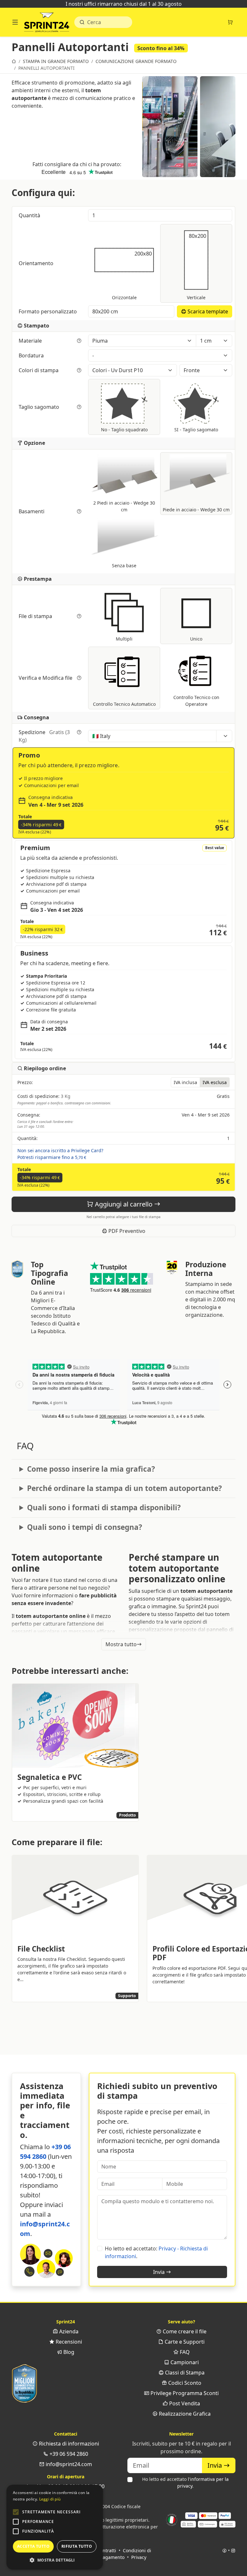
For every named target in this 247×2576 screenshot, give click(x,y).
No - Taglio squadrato (124, 430)
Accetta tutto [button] (33, 2546)
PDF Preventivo (126, 1231)
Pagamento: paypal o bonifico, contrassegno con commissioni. (64, 1103)
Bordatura (32, 355)
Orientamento (37, 263)
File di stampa (36, 616)
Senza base (124, 565)
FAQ (184, 2352)
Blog (68, 2352)
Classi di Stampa (184, 2373)
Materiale (31, 341)
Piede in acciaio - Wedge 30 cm (196, 510)
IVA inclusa (185, 1082)
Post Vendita (184, 2403)
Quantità (30, 215)
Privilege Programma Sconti (184, 2393)
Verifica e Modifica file (46, 678)
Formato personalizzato (48, 311)
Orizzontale (132, 275)
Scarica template (207, 311)
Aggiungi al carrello (124, 1204)
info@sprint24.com (68, 2464)
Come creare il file (184, 2331)
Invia (160, 2272)
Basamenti (32, 511)
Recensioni (68, 2342)
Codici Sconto (184, 2383)
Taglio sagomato (40, 407)
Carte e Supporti (184, 2342)
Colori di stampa (39, 370)
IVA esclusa (215, 1082)
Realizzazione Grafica (184, 2414)
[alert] (55, 2527)
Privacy (139, 2557)
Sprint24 (47, 24)
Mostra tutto (121, 1644)
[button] (16, 2512)
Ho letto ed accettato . (185, 2482)
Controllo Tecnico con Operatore (196, 701)
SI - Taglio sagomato (196, 430)
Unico (196, 639)
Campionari (184, 2362)
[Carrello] (230, 22)
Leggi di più (50, 2499)
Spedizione (44, 736)
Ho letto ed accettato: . (156, 2252)
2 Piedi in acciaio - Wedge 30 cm (124, 506)
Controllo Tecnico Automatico (124, 704)
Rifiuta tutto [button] (77, 2546)
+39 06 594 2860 (68, 2454)
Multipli (124, 639)
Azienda (68, 2331)
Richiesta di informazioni (68, 2444)
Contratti (107, 2550)
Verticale (197, 266)
